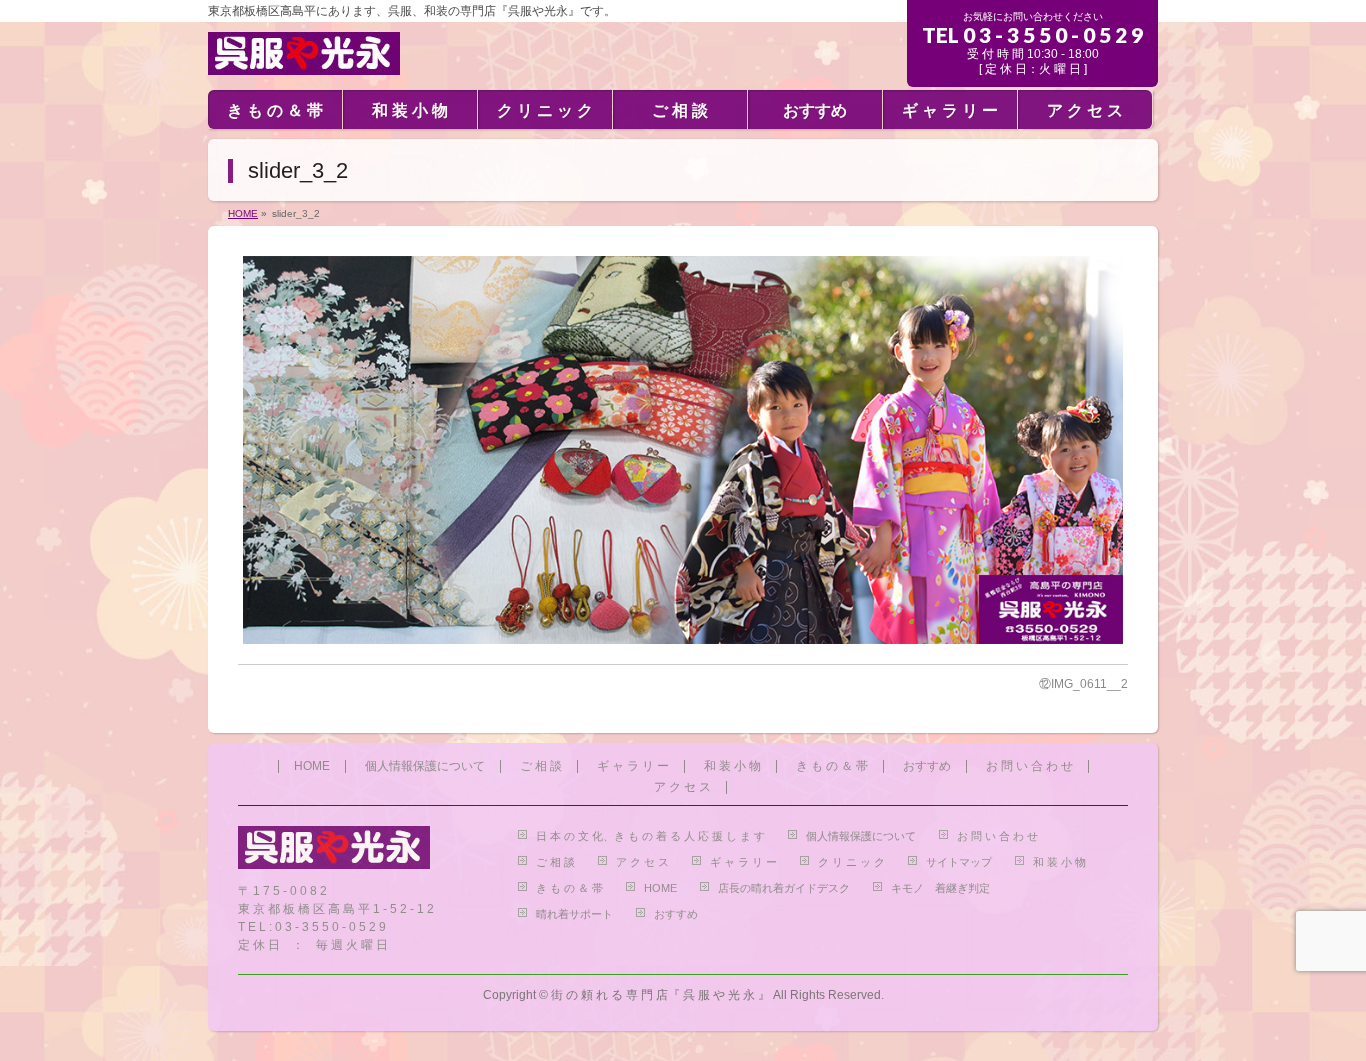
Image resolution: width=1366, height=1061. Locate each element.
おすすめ (927, 766)
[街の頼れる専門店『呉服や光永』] (304, 51)
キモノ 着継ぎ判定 (940, 888)
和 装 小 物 (732, 766)
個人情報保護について (425, 766)
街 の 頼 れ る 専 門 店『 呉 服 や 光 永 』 (660, 995)
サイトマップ (959, 862)
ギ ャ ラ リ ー (633, 766)
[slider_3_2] (683, 450)
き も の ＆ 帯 (832, 766)
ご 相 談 (541, 766)
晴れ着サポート (574, 914)
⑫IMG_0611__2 (1083, 684)
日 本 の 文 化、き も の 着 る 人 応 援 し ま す (650, 836)
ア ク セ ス (682, 787)
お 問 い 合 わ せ (1029, 766)
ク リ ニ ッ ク (851, 862)
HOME (312, 766)
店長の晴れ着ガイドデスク (784, 888)
